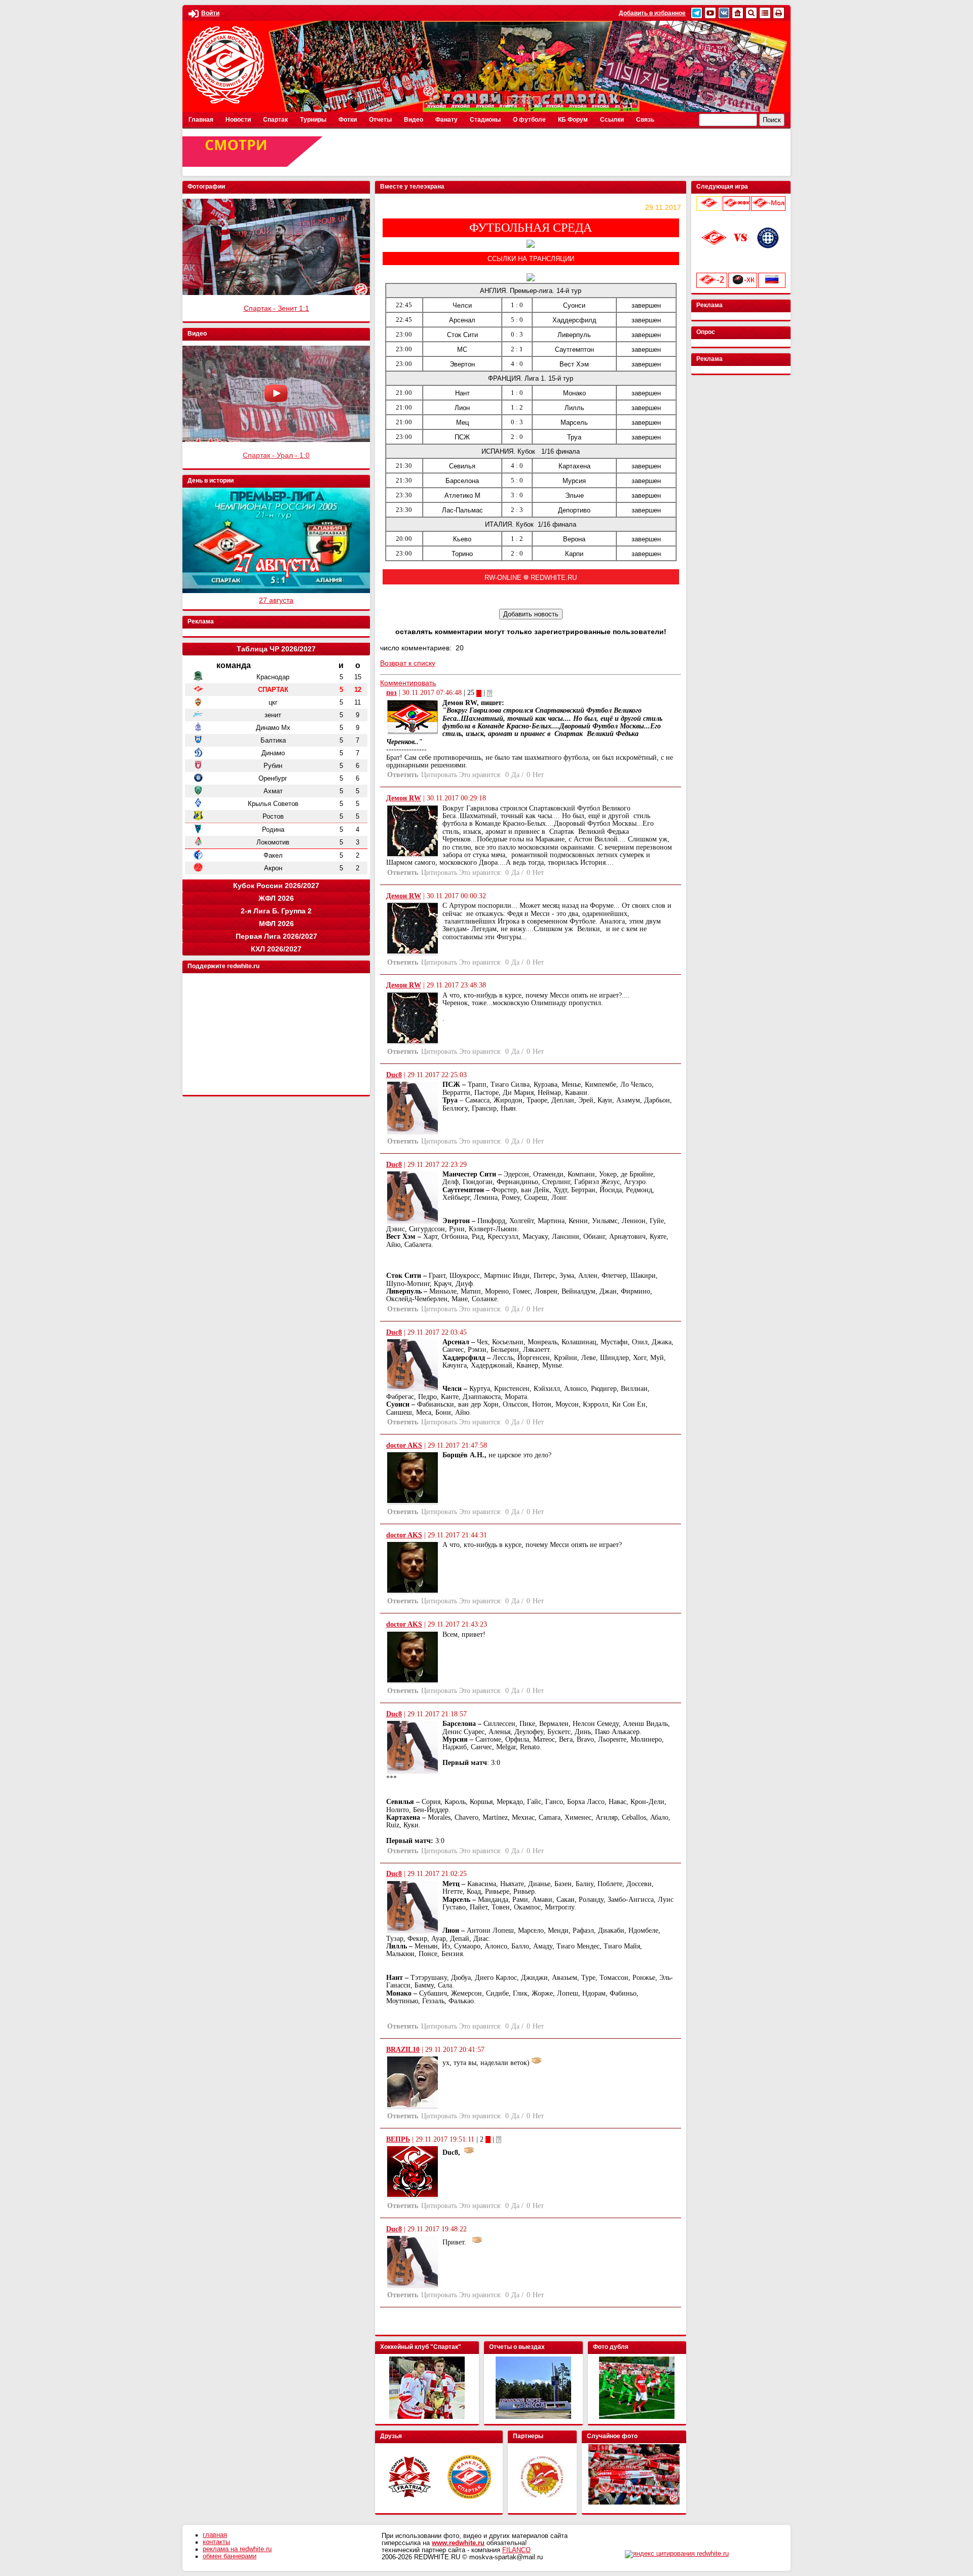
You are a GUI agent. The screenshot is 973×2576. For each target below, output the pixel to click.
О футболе (529, 120)
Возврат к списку (408, 663)
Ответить (403, 775)
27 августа (276, 600)
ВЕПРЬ (398, 2139)
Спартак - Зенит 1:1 (276, 308)
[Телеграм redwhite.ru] (697, 13)
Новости (238, 120)
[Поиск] (751, 13)
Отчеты (380, 120)
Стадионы (485, 120)
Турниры (313, 120)
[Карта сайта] (765, 13)
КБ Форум (573, 120)
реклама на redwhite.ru (237, 2549)
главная (215, 2535)
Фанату (446, 120)
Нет (538, 775)
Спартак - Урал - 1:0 (276, 455)
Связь (645, 120)
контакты (216, 2542)
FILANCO (516, 2550)
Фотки (348, 120)
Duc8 (394, 1075)
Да (515, 775)
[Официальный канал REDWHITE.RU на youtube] (710, 13)
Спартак (275, 120)
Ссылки (612, 120)
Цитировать (439, 775)
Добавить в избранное (652, 13)
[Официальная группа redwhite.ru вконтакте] (724, 13)
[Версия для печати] (779, 13)
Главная (201, 120)
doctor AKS (404, 1445)
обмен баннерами (230, 2556)
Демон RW (404, 798)
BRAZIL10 (403, 2050)
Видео (414, 120)
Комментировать (408, 683)
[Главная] (738, 13)
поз (391, 693)
